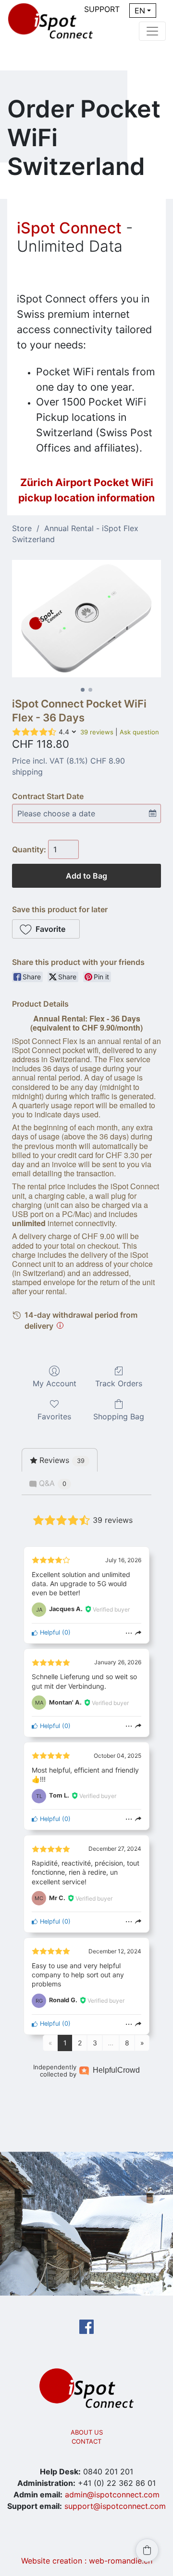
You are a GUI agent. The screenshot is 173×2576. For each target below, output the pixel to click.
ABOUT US (87, 2432)
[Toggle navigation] (152, 31)
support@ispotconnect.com (115, 2506)
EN (140, 11)
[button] (46, 929)
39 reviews (97, 732)
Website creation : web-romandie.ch (87, 2561)
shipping (27, 772)
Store (22, 528)
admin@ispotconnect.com (112, 2495)
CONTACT (86, 2441)
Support (102, 9)
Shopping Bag (119, 1416)
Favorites (54, 1416)
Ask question (139, 732)
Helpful (49, 1632)
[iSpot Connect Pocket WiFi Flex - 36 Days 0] (86, 619)
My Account (55, 1383)
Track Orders (119, 1383)
